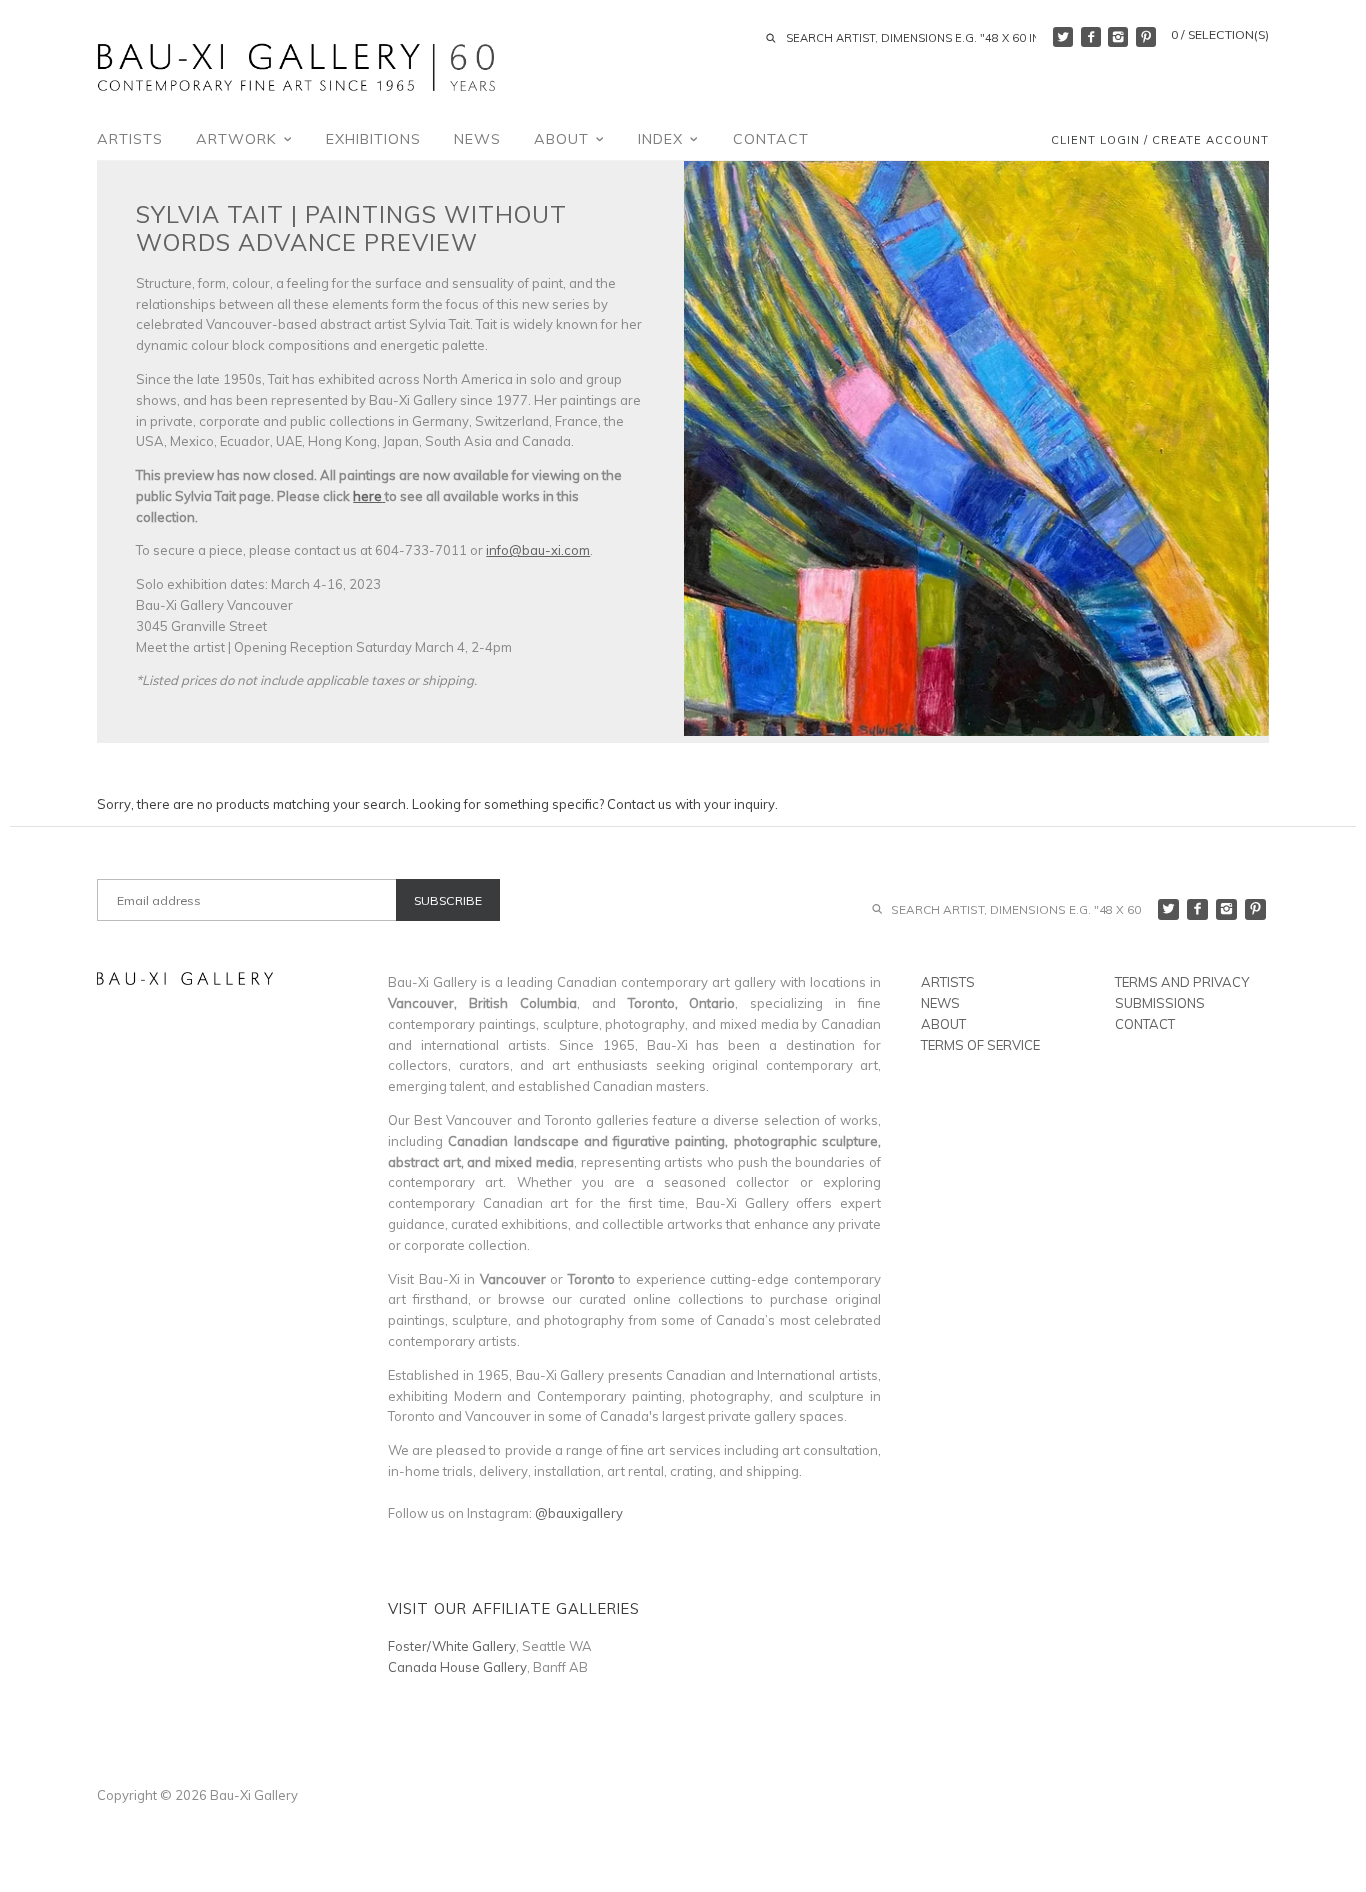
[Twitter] (1063, 37)
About (564, 139)
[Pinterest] (1146, 37)
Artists (130, 139)
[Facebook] (1091, 37)
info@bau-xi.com (538, 550)
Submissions (1160, 1003)
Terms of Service (980, 1045)
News (477, 139)
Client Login (1095, 141)
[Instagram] (1118, 37)
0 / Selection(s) (1220, 34)
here (367, 496)
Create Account (1210, 141)
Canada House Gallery (457, 1667)
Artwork (239, 139)
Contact (771, 139)
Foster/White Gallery (452, 1646)
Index (663, 139)
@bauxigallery (579, 1513)
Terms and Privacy (1182, 982)
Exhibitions (373, 139)
